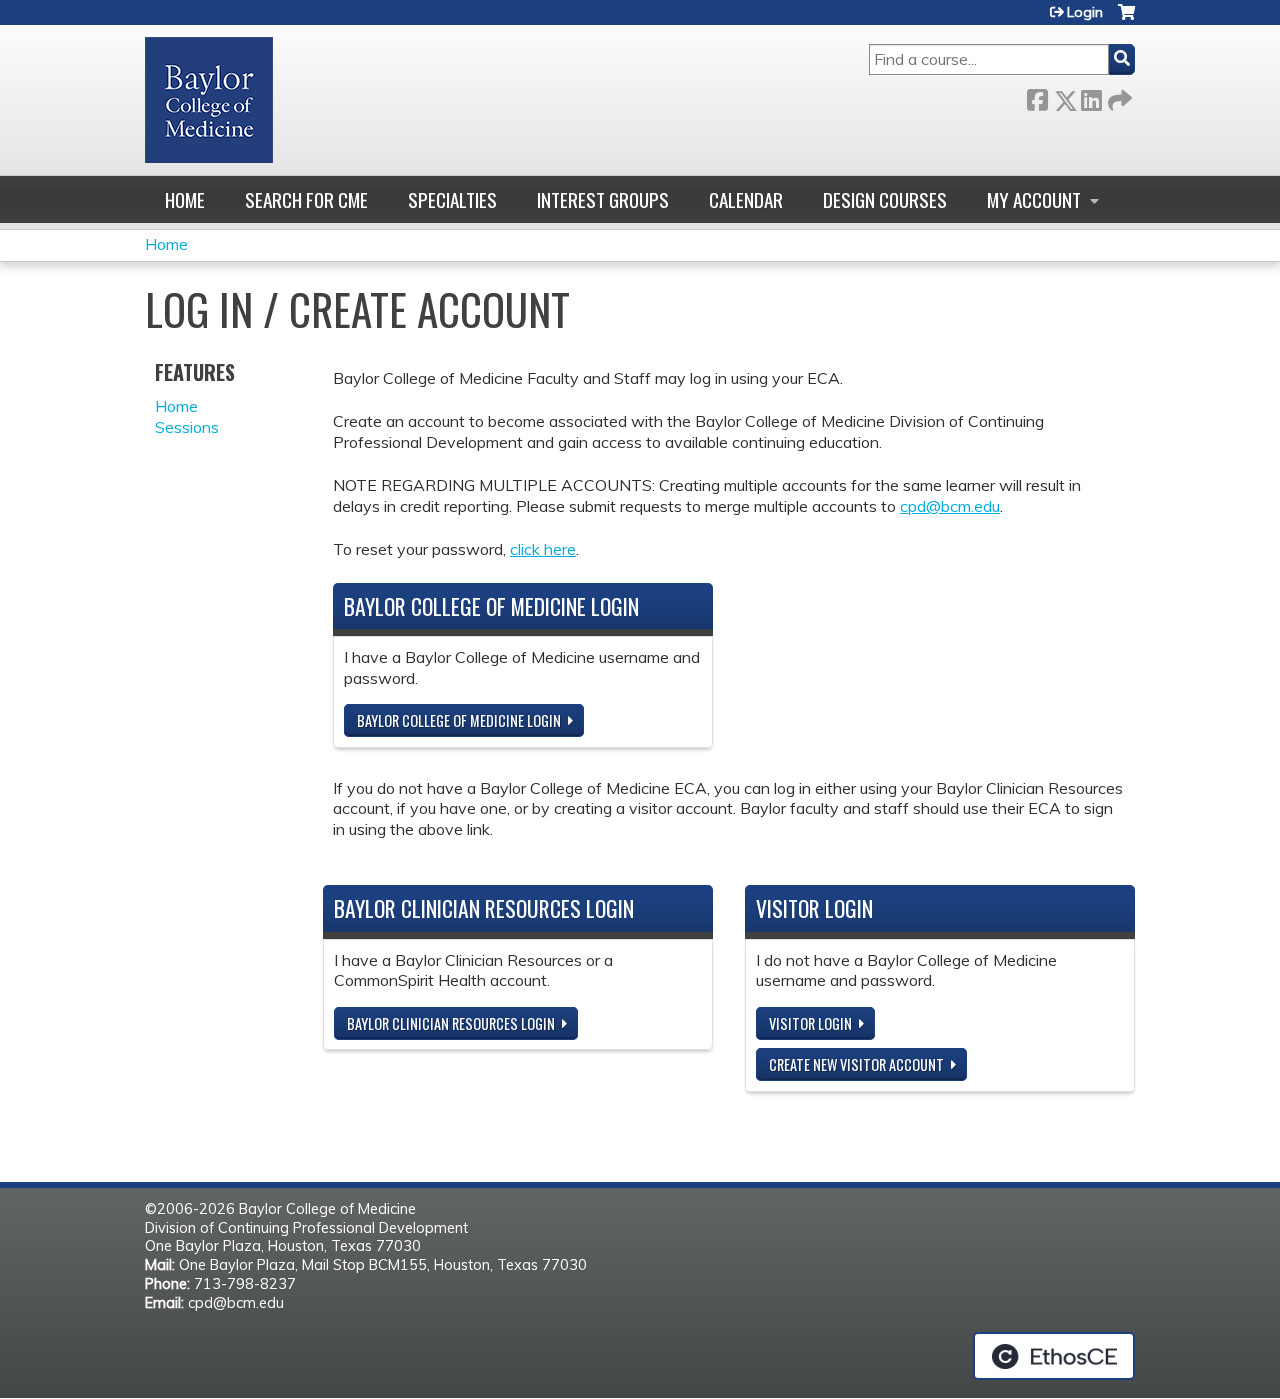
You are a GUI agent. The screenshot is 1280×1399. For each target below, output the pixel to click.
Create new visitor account (856, 1064)
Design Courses (885, 199)
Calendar (746, 199)
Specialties (452, 199)
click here (543, 549)
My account (1034, 199)
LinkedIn (1091, 96)
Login (1085, 12)
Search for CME (306, 199)
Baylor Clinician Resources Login (451, 1023)
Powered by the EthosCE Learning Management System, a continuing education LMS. (1054, 1356)
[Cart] (1126, 19)
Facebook (1037, 96)
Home (185, 199)
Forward (1118, 96)
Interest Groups (603, 199)
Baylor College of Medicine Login (459, 720)
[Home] (209, 100)
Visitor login (810, 1023)
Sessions (187, 427)
